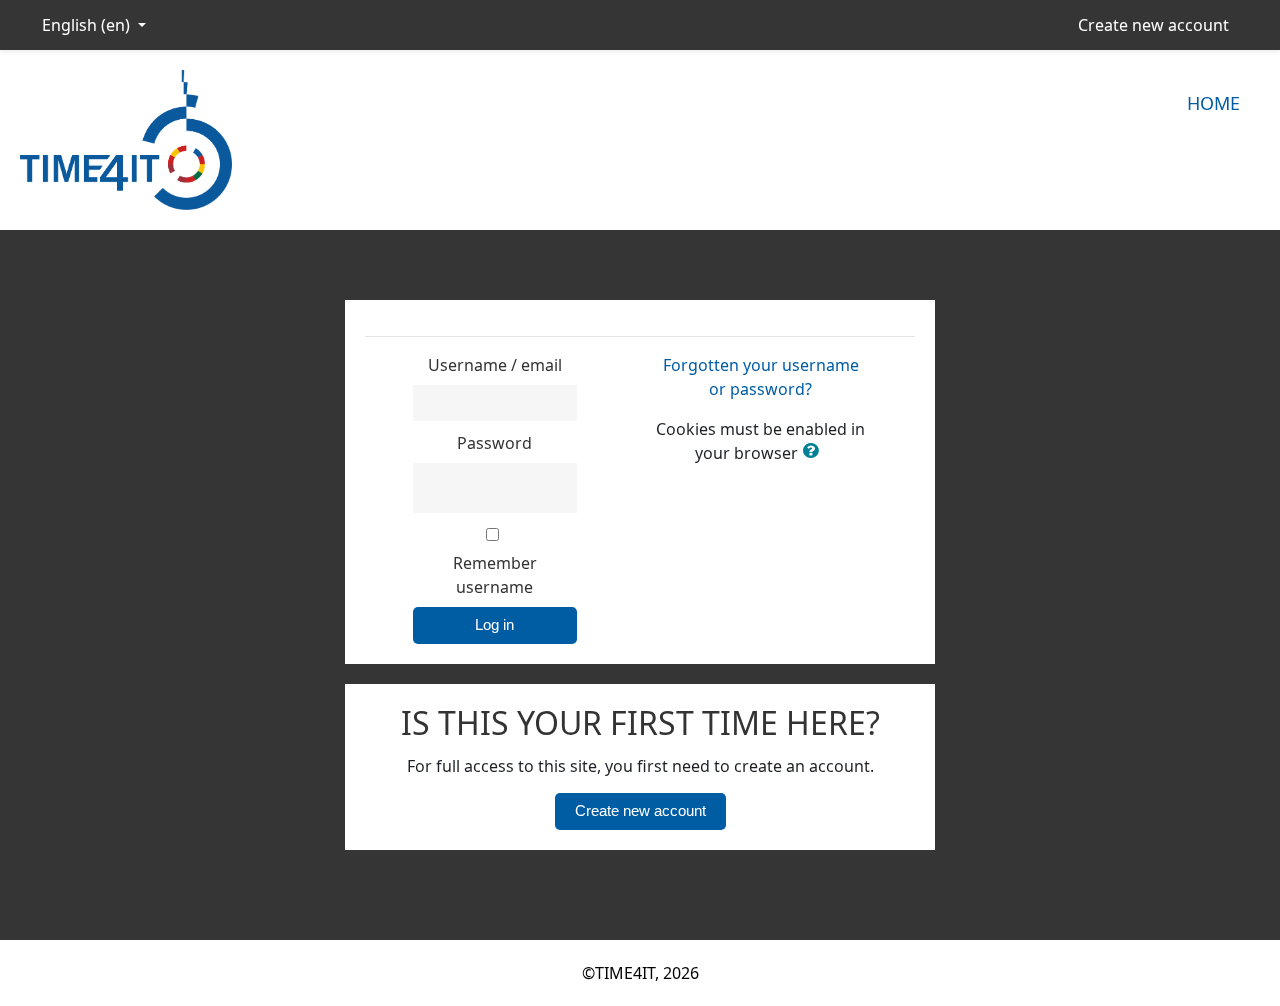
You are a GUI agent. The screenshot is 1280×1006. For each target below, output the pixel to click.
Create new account (1153, 25)
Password (494, 443)
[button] (814, 452)
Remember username (495, 575)
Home (1213, 103)
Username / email (495, 365)
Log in (494, 624)
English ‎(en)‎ (88, 25)
